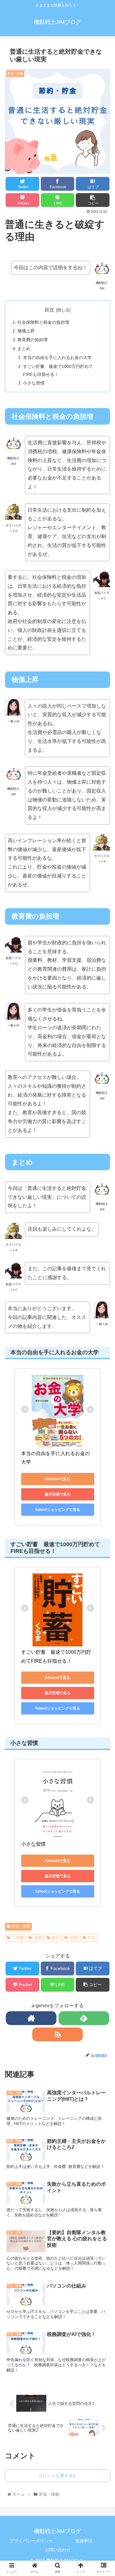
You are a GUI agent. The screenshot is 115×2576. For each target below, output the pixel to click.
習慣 (74, 1938)
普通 (38, 1938)
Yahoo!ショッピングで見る (57, 1510)
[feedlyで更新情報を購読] (84, 2018)
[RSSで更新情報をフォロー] (57, 2034)
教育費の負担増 (33, 340)
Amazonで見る (57, 1479)
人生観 (18, 1938)
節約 (56, 1938)
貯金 (92, 1938)
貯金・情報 (21, 1926)
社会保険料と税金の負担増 (43, 322)
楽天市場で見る (58, 1494)
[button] (103, 1322)
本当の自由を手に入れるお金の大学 (57, 357)
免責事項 (84, 2541)
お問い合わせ (58, 2550)
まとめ (24, 349)
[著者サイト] (31, 2018)
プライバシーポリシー (31, 2541)
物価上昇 (26, 331)
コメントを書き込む (58, 2475)
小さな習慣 (34, 383)
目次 (49, 310)
